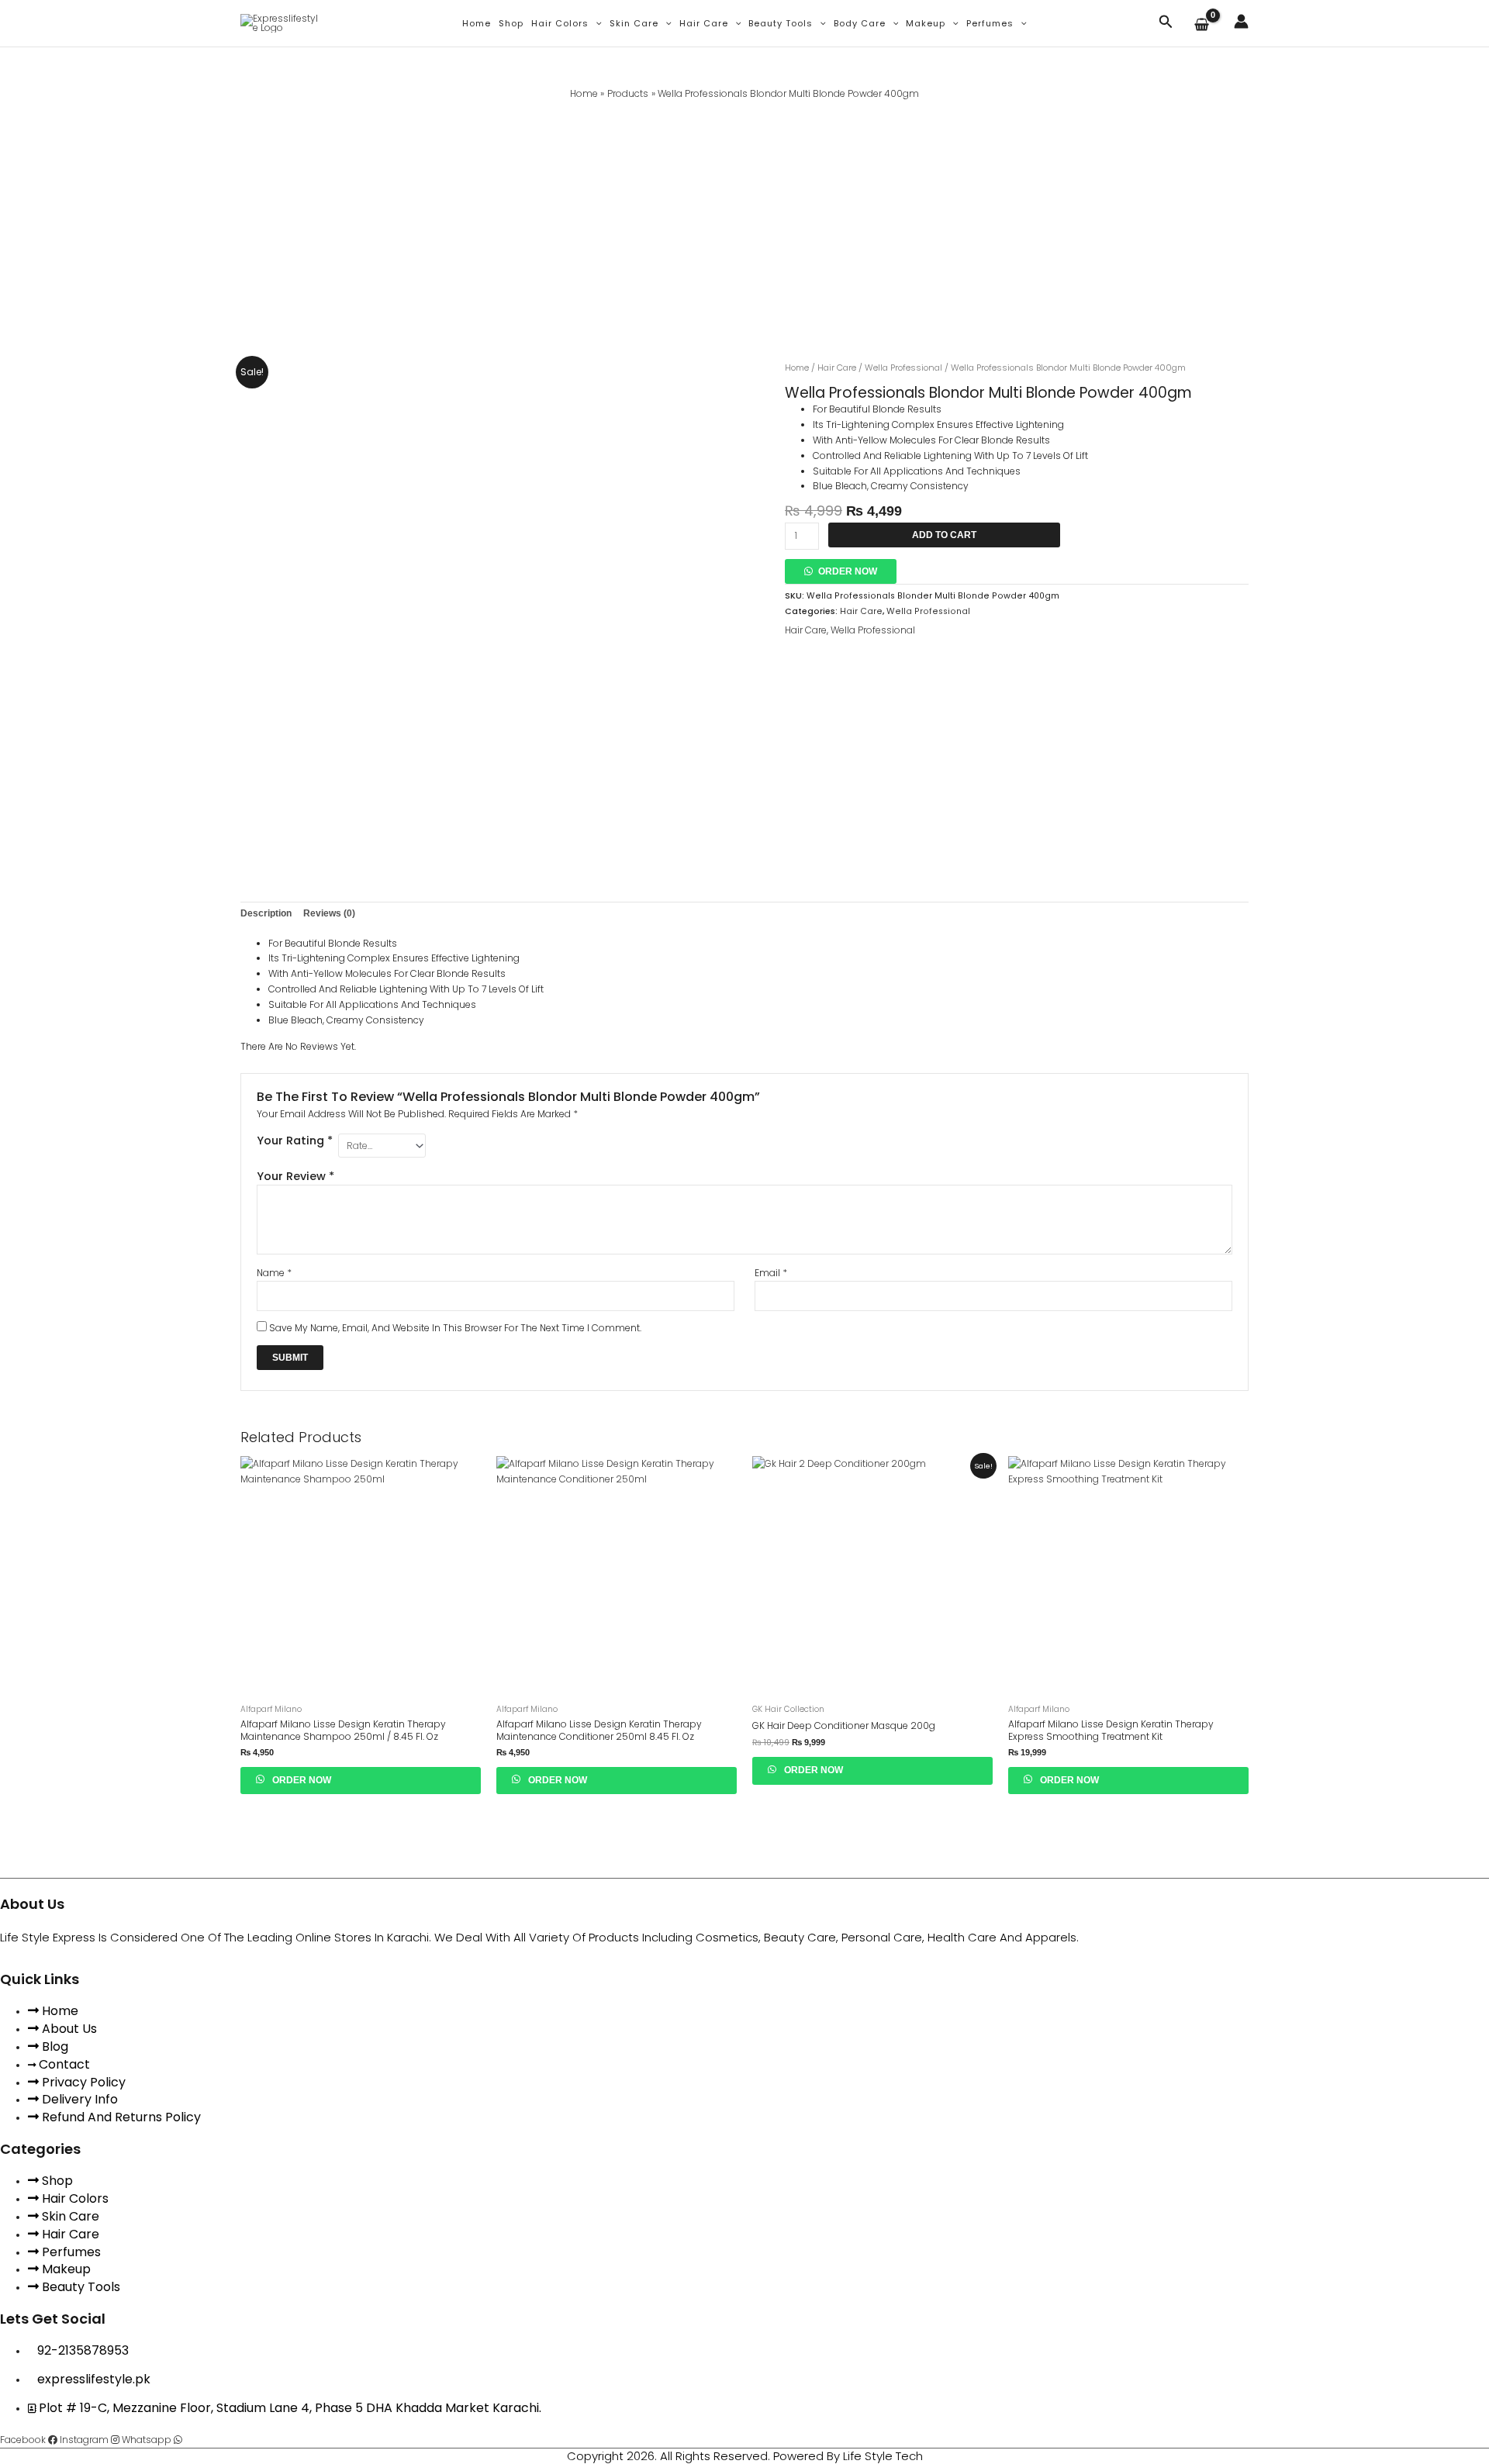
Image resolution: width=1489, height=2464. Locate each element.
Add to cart (944, 535)
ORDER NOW (848, 571)
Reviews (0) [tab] (329, 913)
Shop (511, 23)
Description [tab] (266, 913)
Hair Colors (560, 23)
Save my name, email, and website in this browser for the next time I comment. (455, 1328)
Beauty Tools (781, 23)
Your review (295, 1176)
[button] (595, 23)
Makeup (926, 23)
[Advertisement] (744, 218)
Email (771, 1273)
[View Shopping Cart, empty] (1204, 26)
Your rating (295, 1141)
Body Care (860, 23)
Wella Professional (903, 368)
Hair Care (704, 23)
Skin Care (634, 23)
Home (477, 23)
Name (274, 1273)
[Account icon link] (1241, 21)
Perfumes (990, 23)
